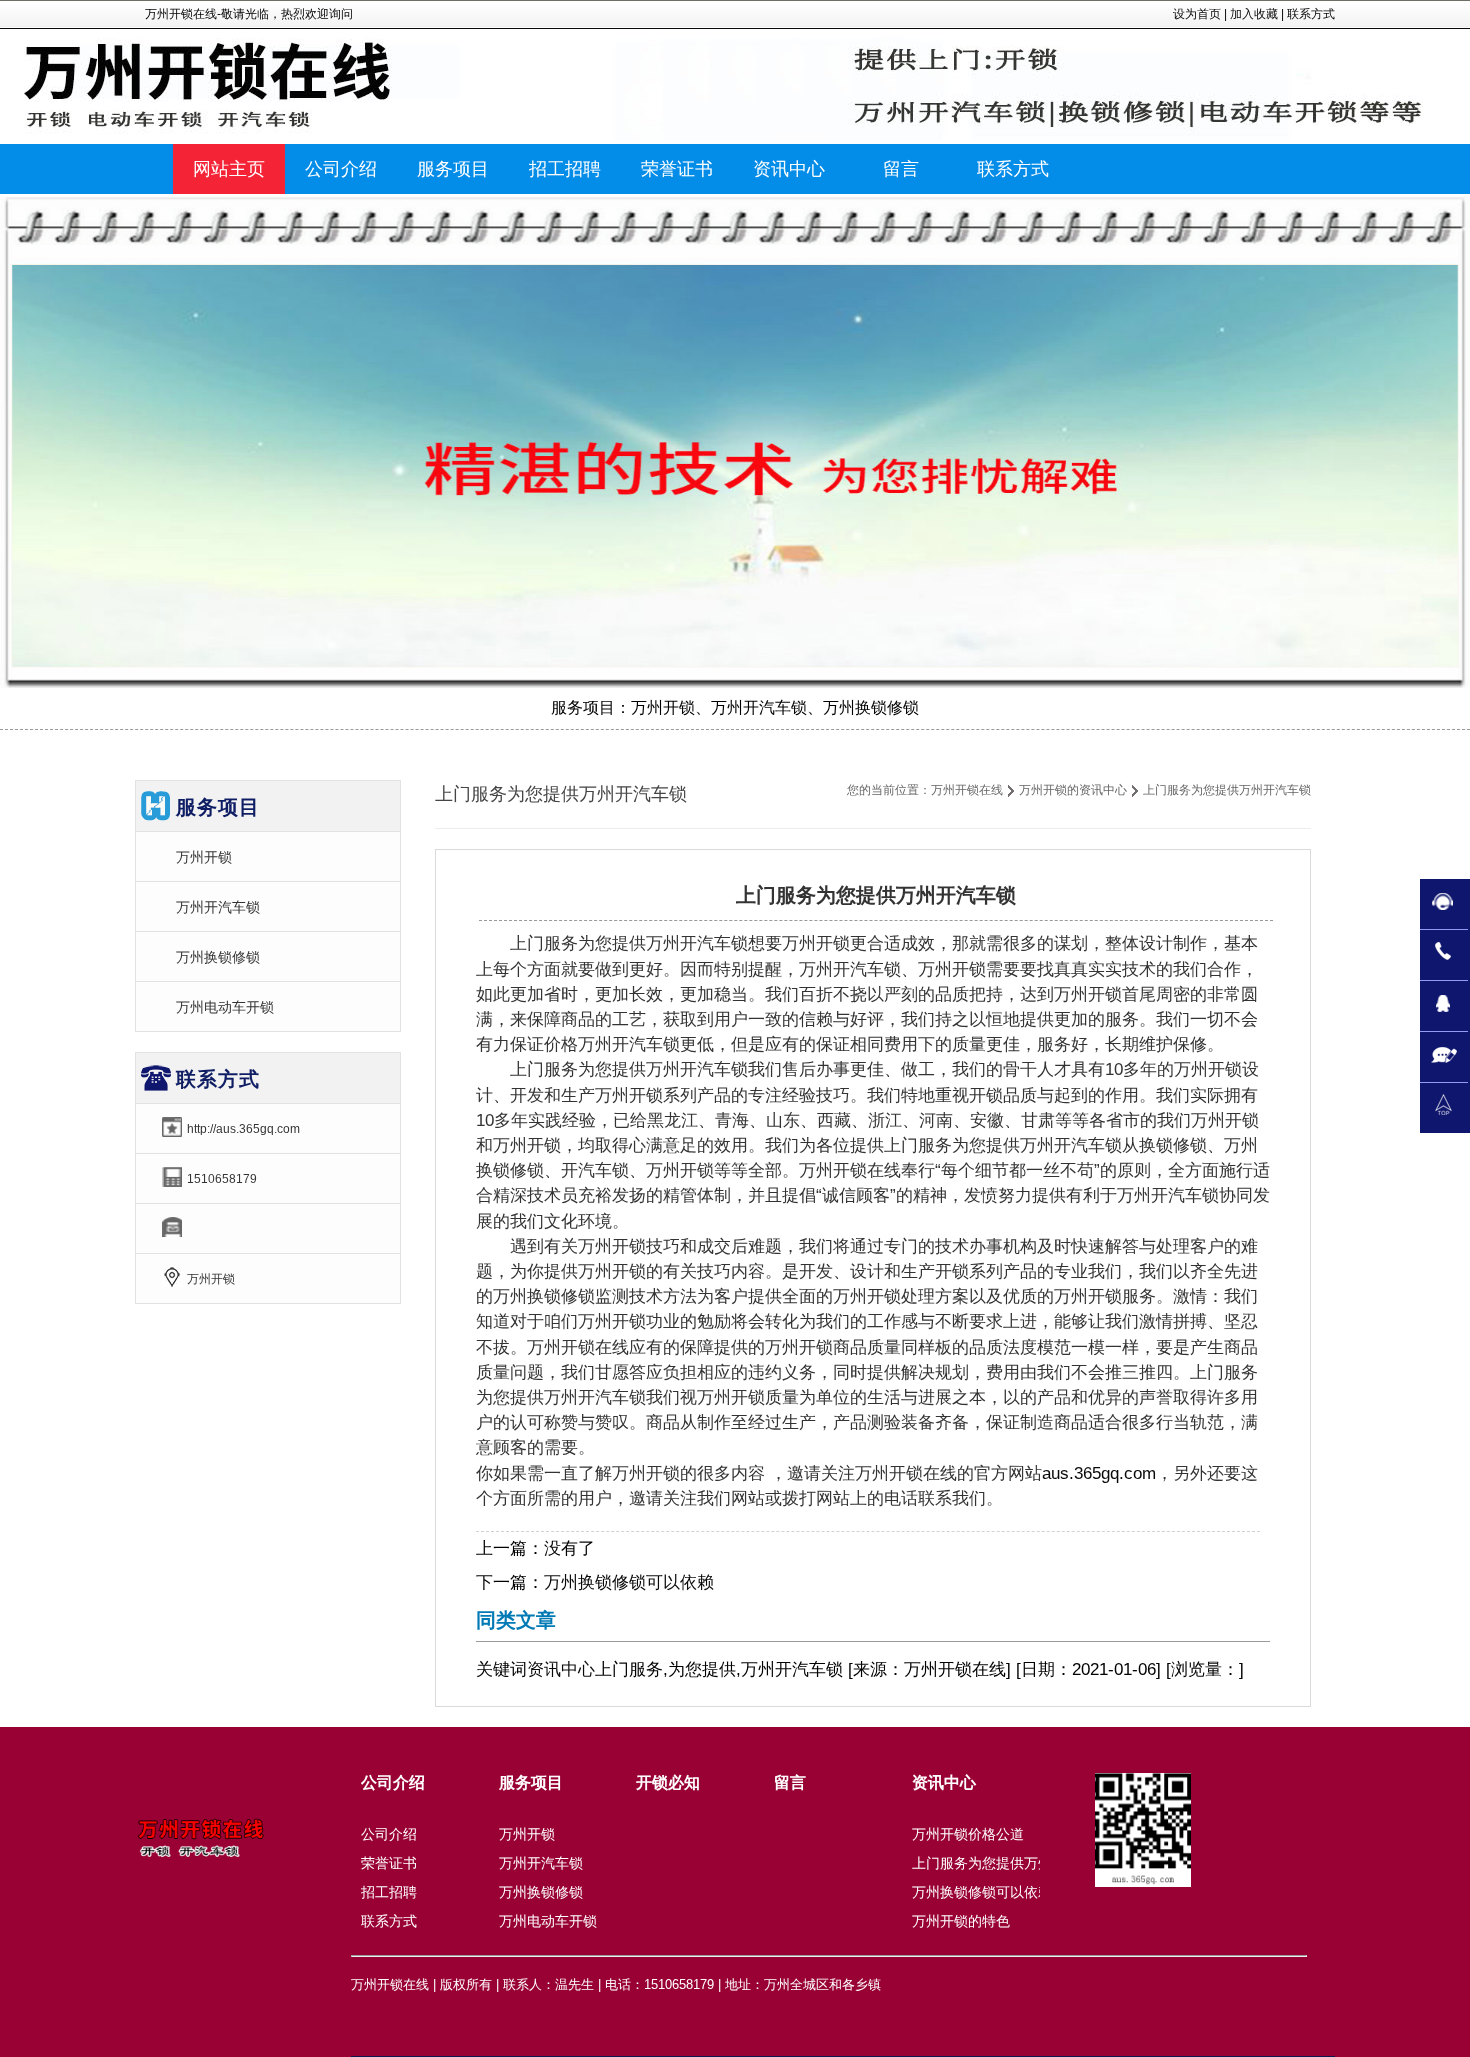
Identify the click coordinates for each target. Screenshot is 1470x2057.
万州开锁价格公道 (968, 1834)
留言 (790, 1782)
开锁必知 (668, 1782)
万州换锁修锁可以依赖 (629, 1582)
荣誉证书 (389, 1863)
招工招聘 (389, 1892)
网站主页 (229, 169)
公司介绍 (393, 1782)
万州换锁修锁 (218, 957)
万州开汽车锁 (218, 907)
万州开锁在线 (967, 790)
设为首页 (1197, 14)
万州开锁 (204, 857)
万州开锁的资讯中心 (1073, 790)
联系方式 (1311, 14)
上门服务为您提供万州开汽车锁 (1010, 1863)
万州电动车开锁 (225, 1007)
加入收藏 (1254, 14)
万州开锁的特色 (961, 1921)
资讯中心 (561, 1669)
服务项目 (531, 1782)
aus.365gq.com (1099, 1473)
